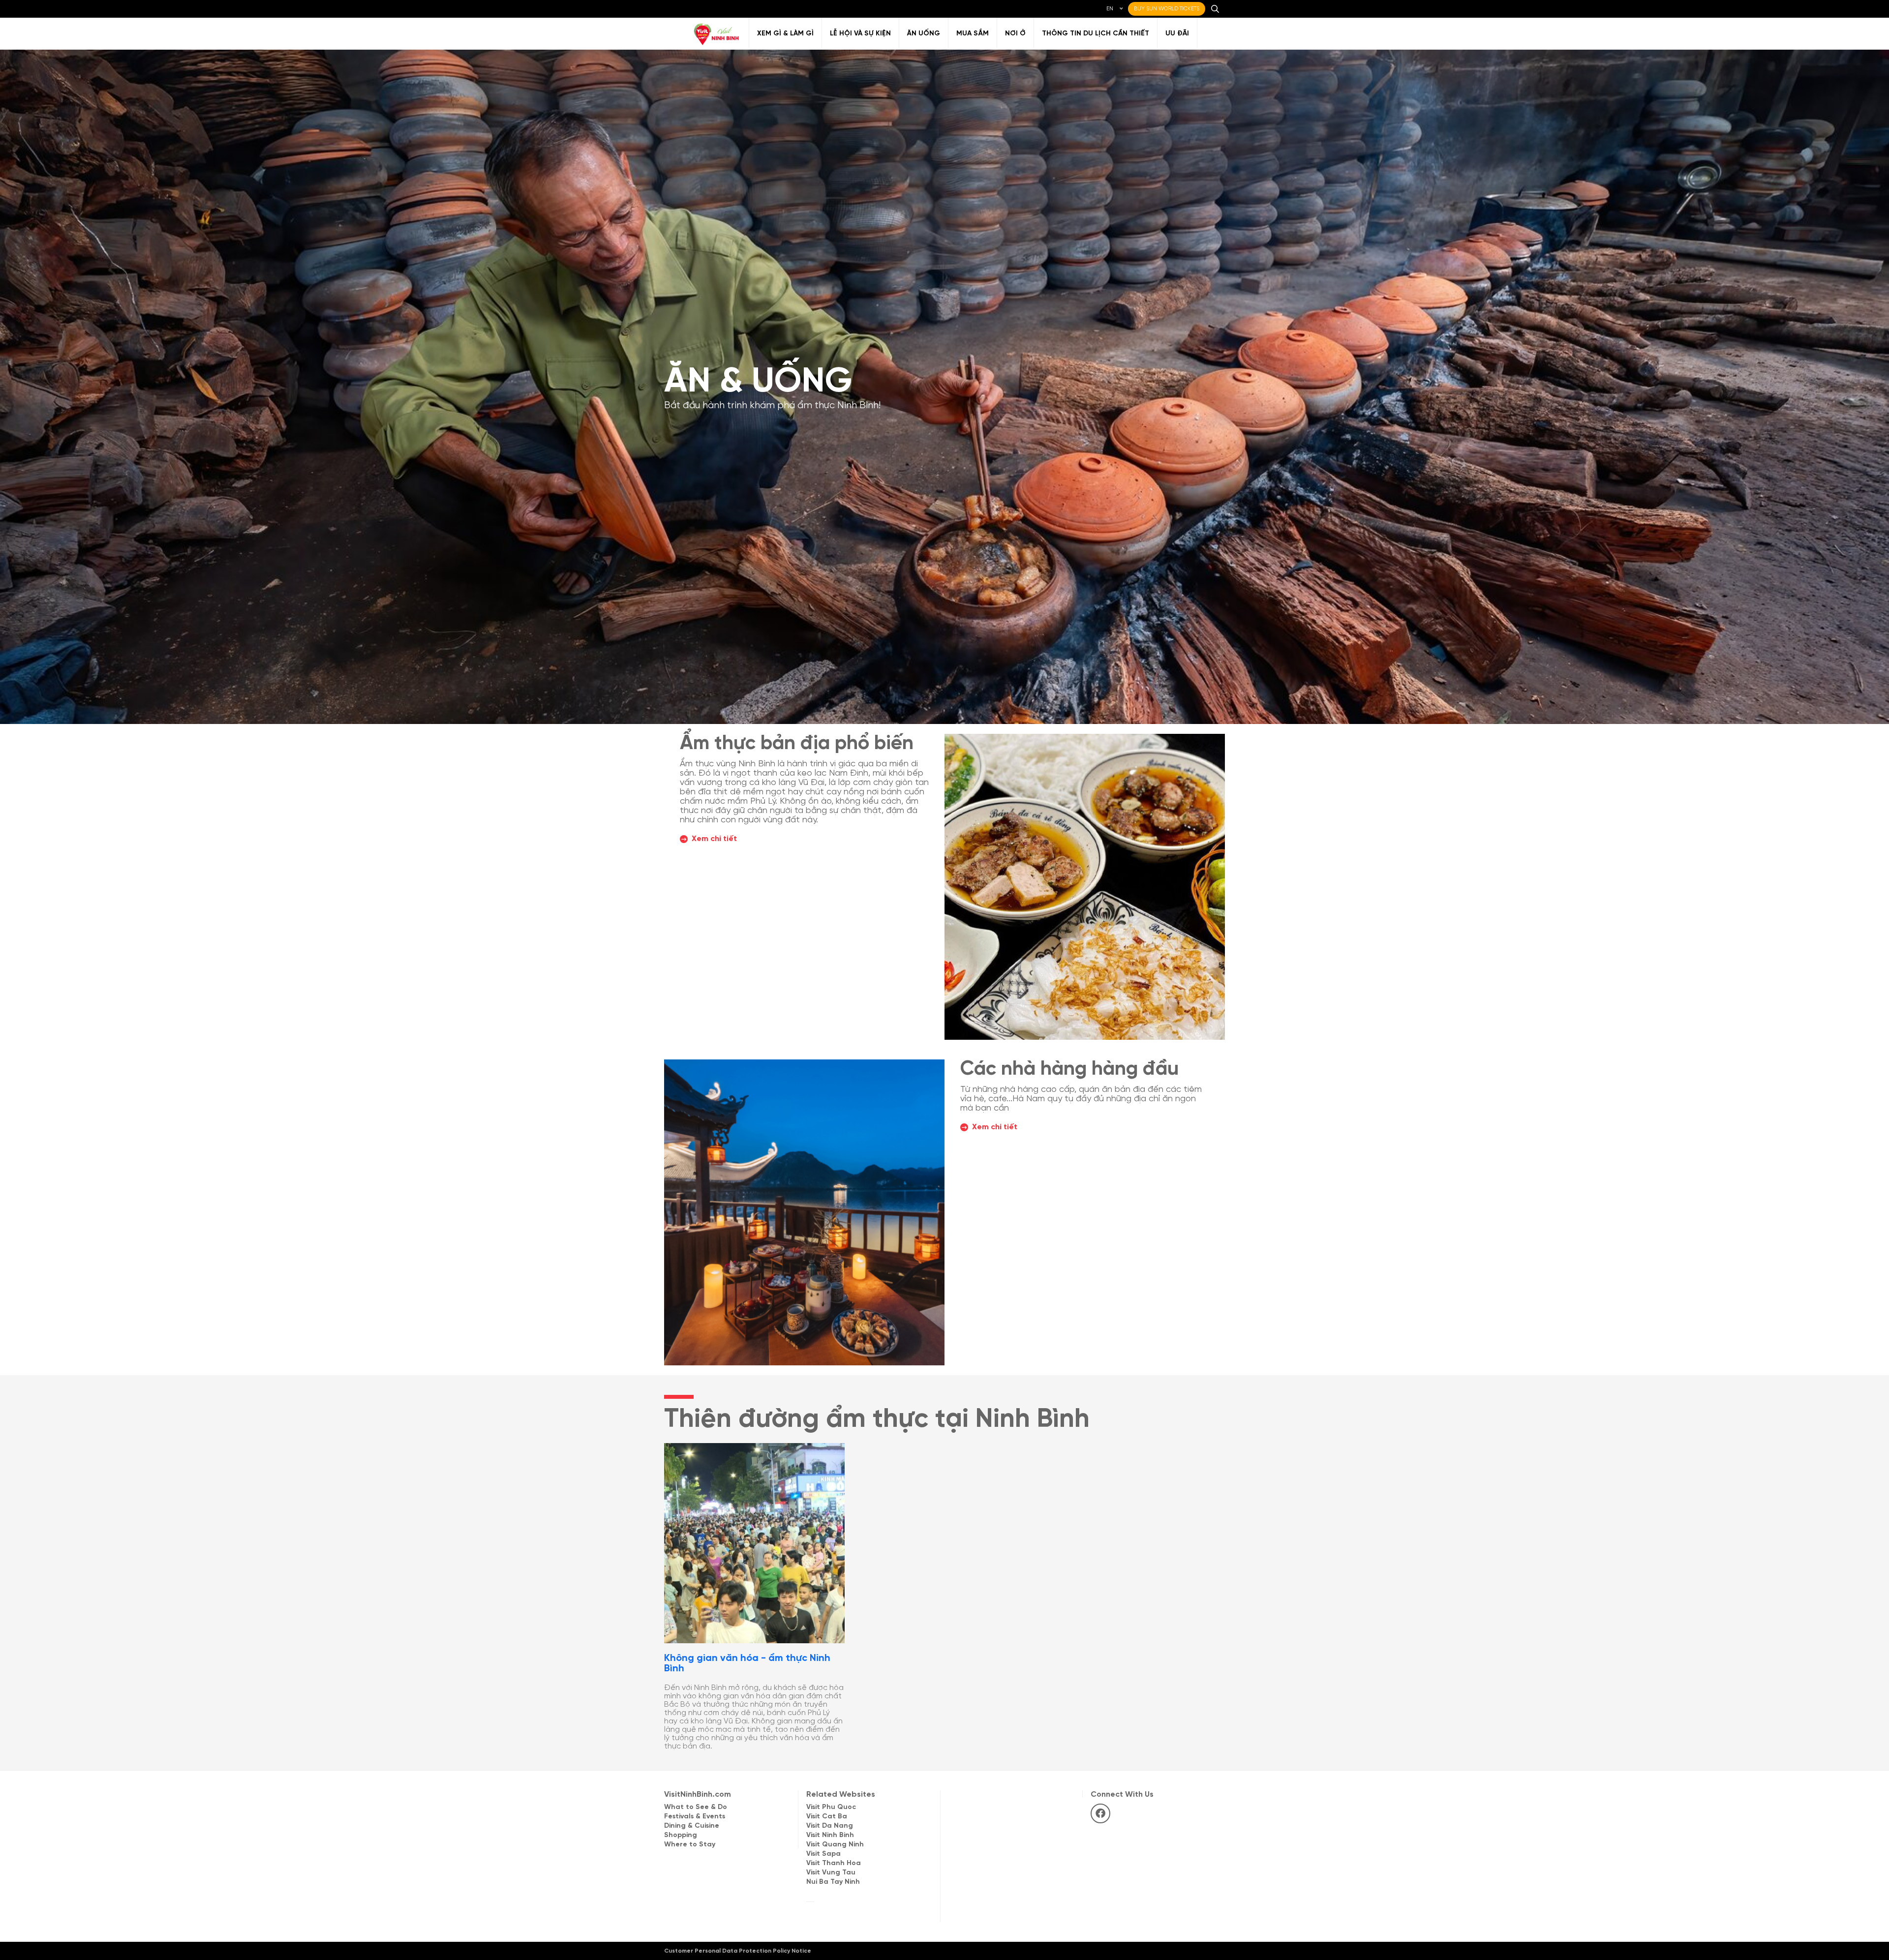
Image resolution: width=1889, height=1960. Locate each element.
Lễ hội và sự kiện (860, 34)
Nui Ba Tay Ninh (833, 1882)
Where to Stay (690, 1845)
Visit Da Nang (830, 1826)
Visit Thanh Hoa (834, 1863)
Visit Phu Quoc (831, 1807)
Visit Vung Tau (831, 1873)
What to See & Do (696, 1807)
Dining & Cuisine (692, 1826)
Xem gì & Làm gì (785, 34)
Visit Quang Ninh (835, 1845)
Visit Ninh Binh (830, 1835)
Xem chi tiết (714, 839)
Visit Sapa (823, 1854)
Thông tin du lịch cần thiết (1096, 34)
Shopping (681, 1835)
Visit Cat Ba (827, 1817)
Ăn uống (924, 34)
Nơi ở (1015, 34)
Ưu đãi (1177, 34)
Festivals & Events (695, 1817)
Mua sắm (973, 34)
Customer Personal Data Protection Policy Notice (738, 1951)
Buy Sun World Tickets (1167, 9)
